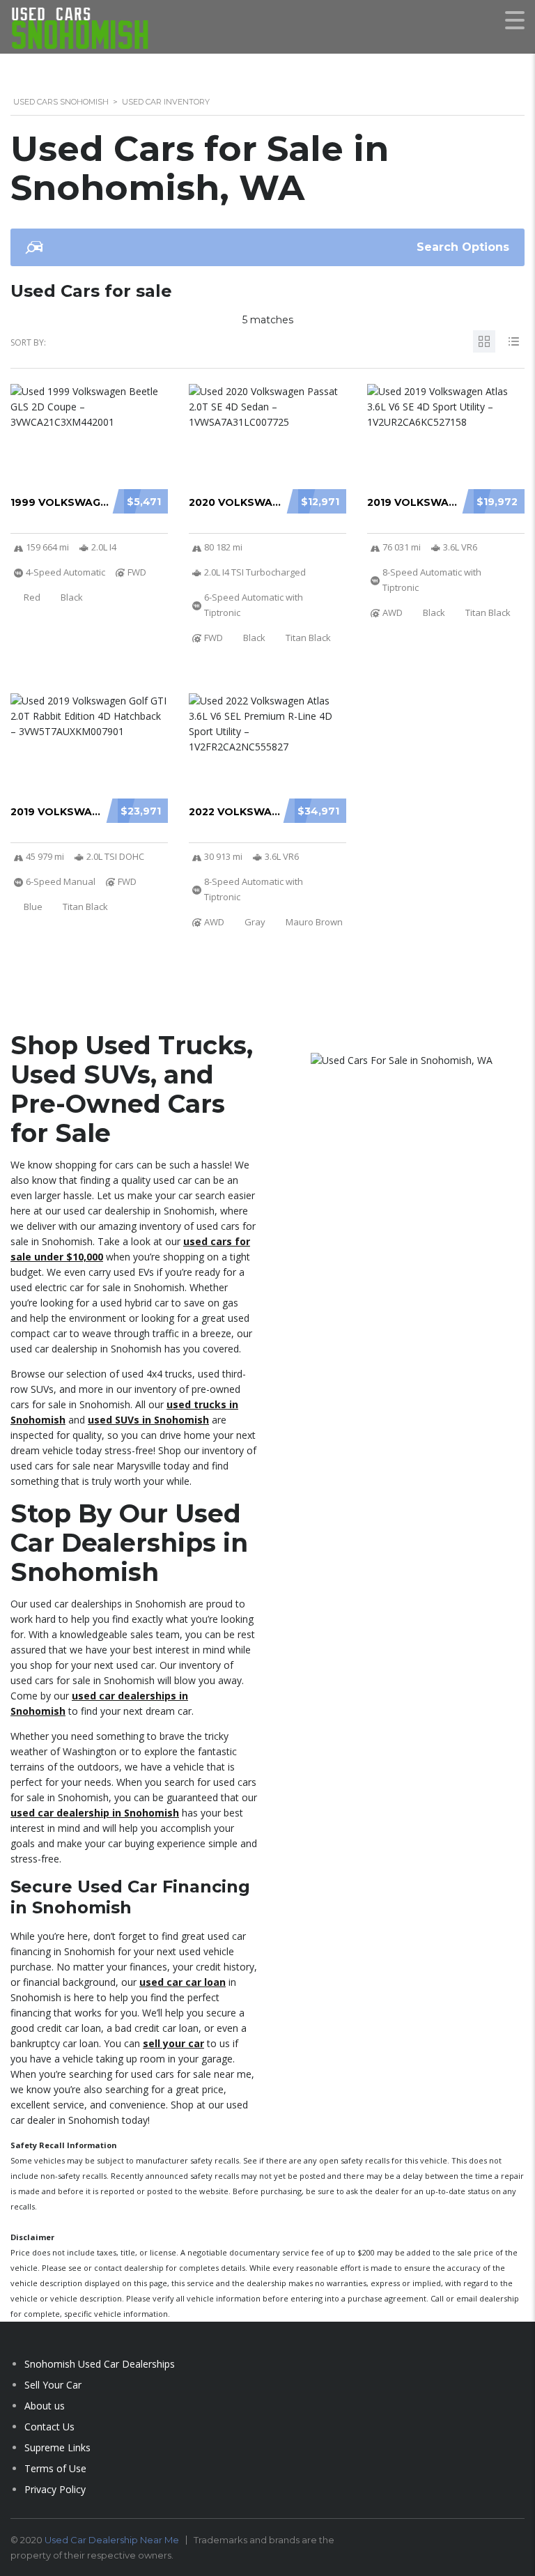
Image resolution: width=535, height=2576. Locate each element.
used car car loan (183, 1982)
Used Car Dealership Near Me (112, 2540)
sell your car (173, 2043)
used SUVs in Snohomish (148, 1420)
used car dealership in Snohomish (95, 1813)
